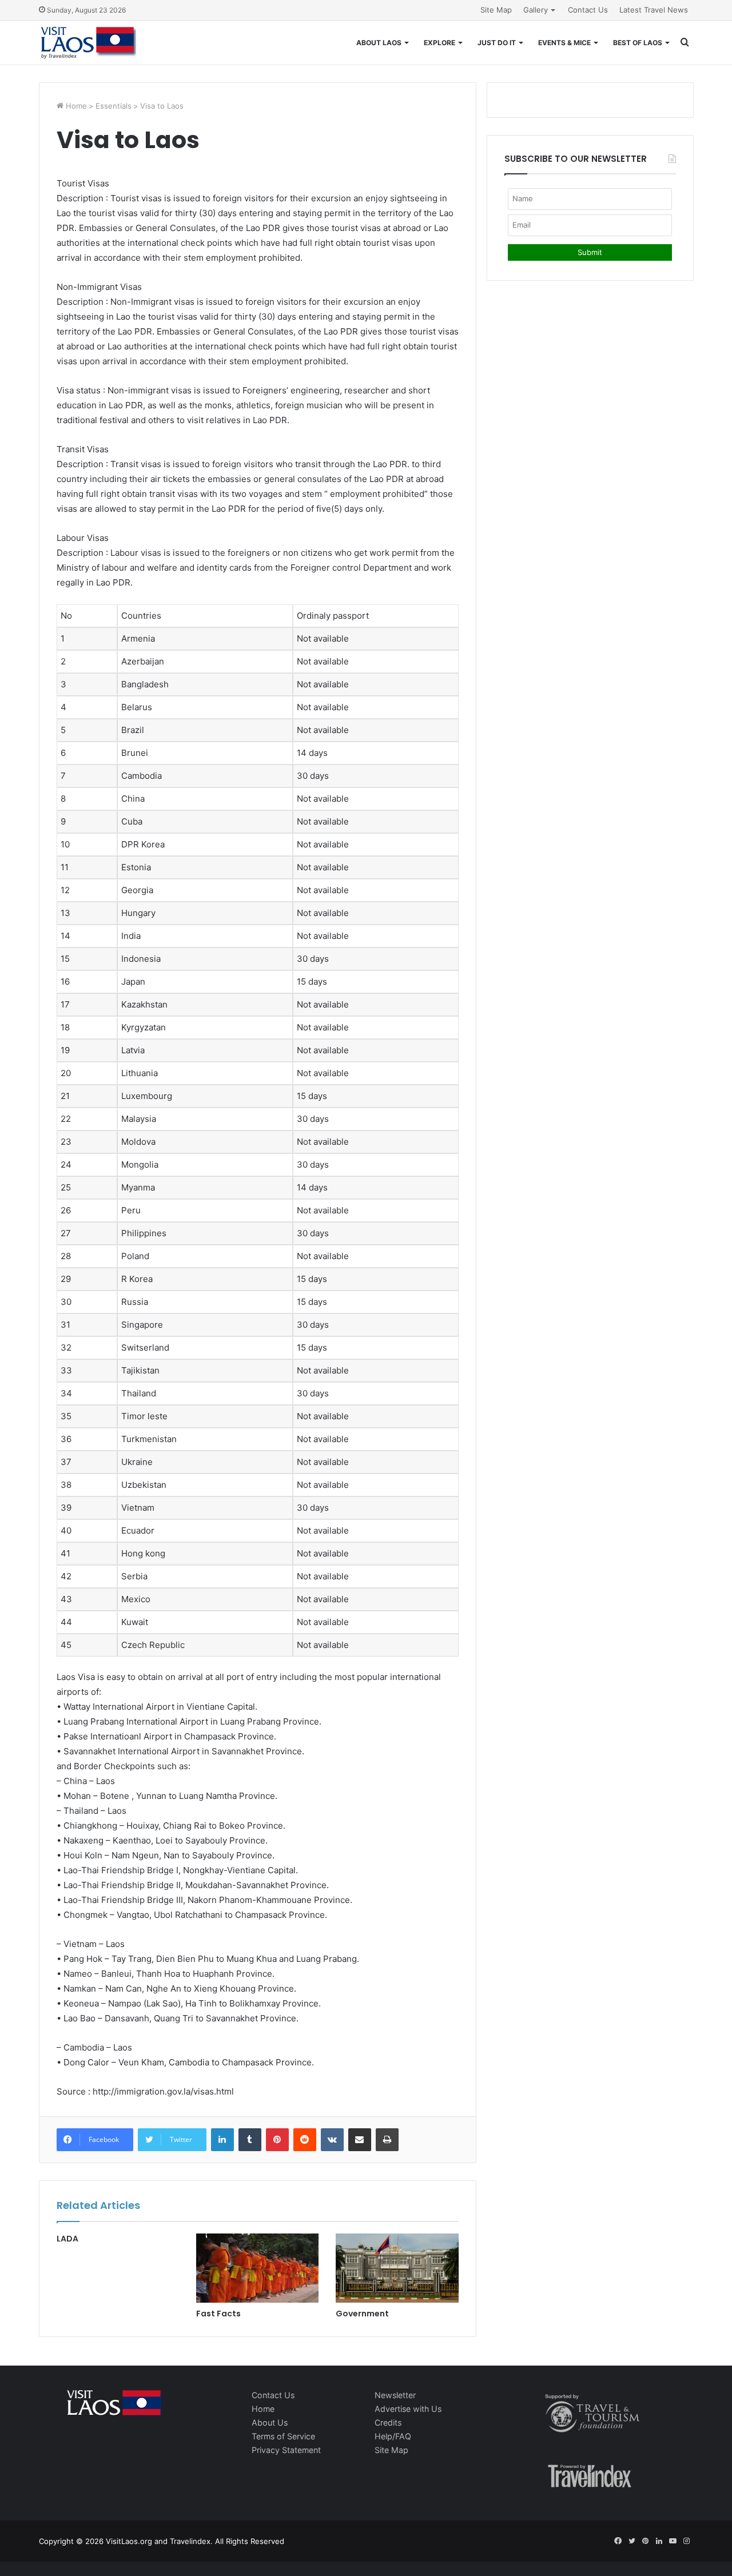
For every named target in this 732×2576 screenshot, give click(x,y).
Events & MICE (564, 43)
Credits (388, 2422)
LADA (67, 2239)
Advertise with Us (408, 2409)
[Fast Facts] (257, 2268)
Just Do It (497, 43)
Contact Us (588, 10)
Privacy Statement (286, 2450)
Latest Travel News (654, 10)
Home (75, 106)
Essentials (114, 106)
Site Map (496, 10)
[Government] (397, 2268)
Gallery (536, 10)
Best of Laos (638, 43)
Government (362, 2314)
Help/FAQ (393, 2436)
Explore (439, 43)
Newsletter (395, 2395)
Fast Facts (218, 2314)
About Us (270, 2422)
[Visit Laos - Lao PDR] (87, 43)
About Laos (379, 43)
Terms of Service (283, 2436)
